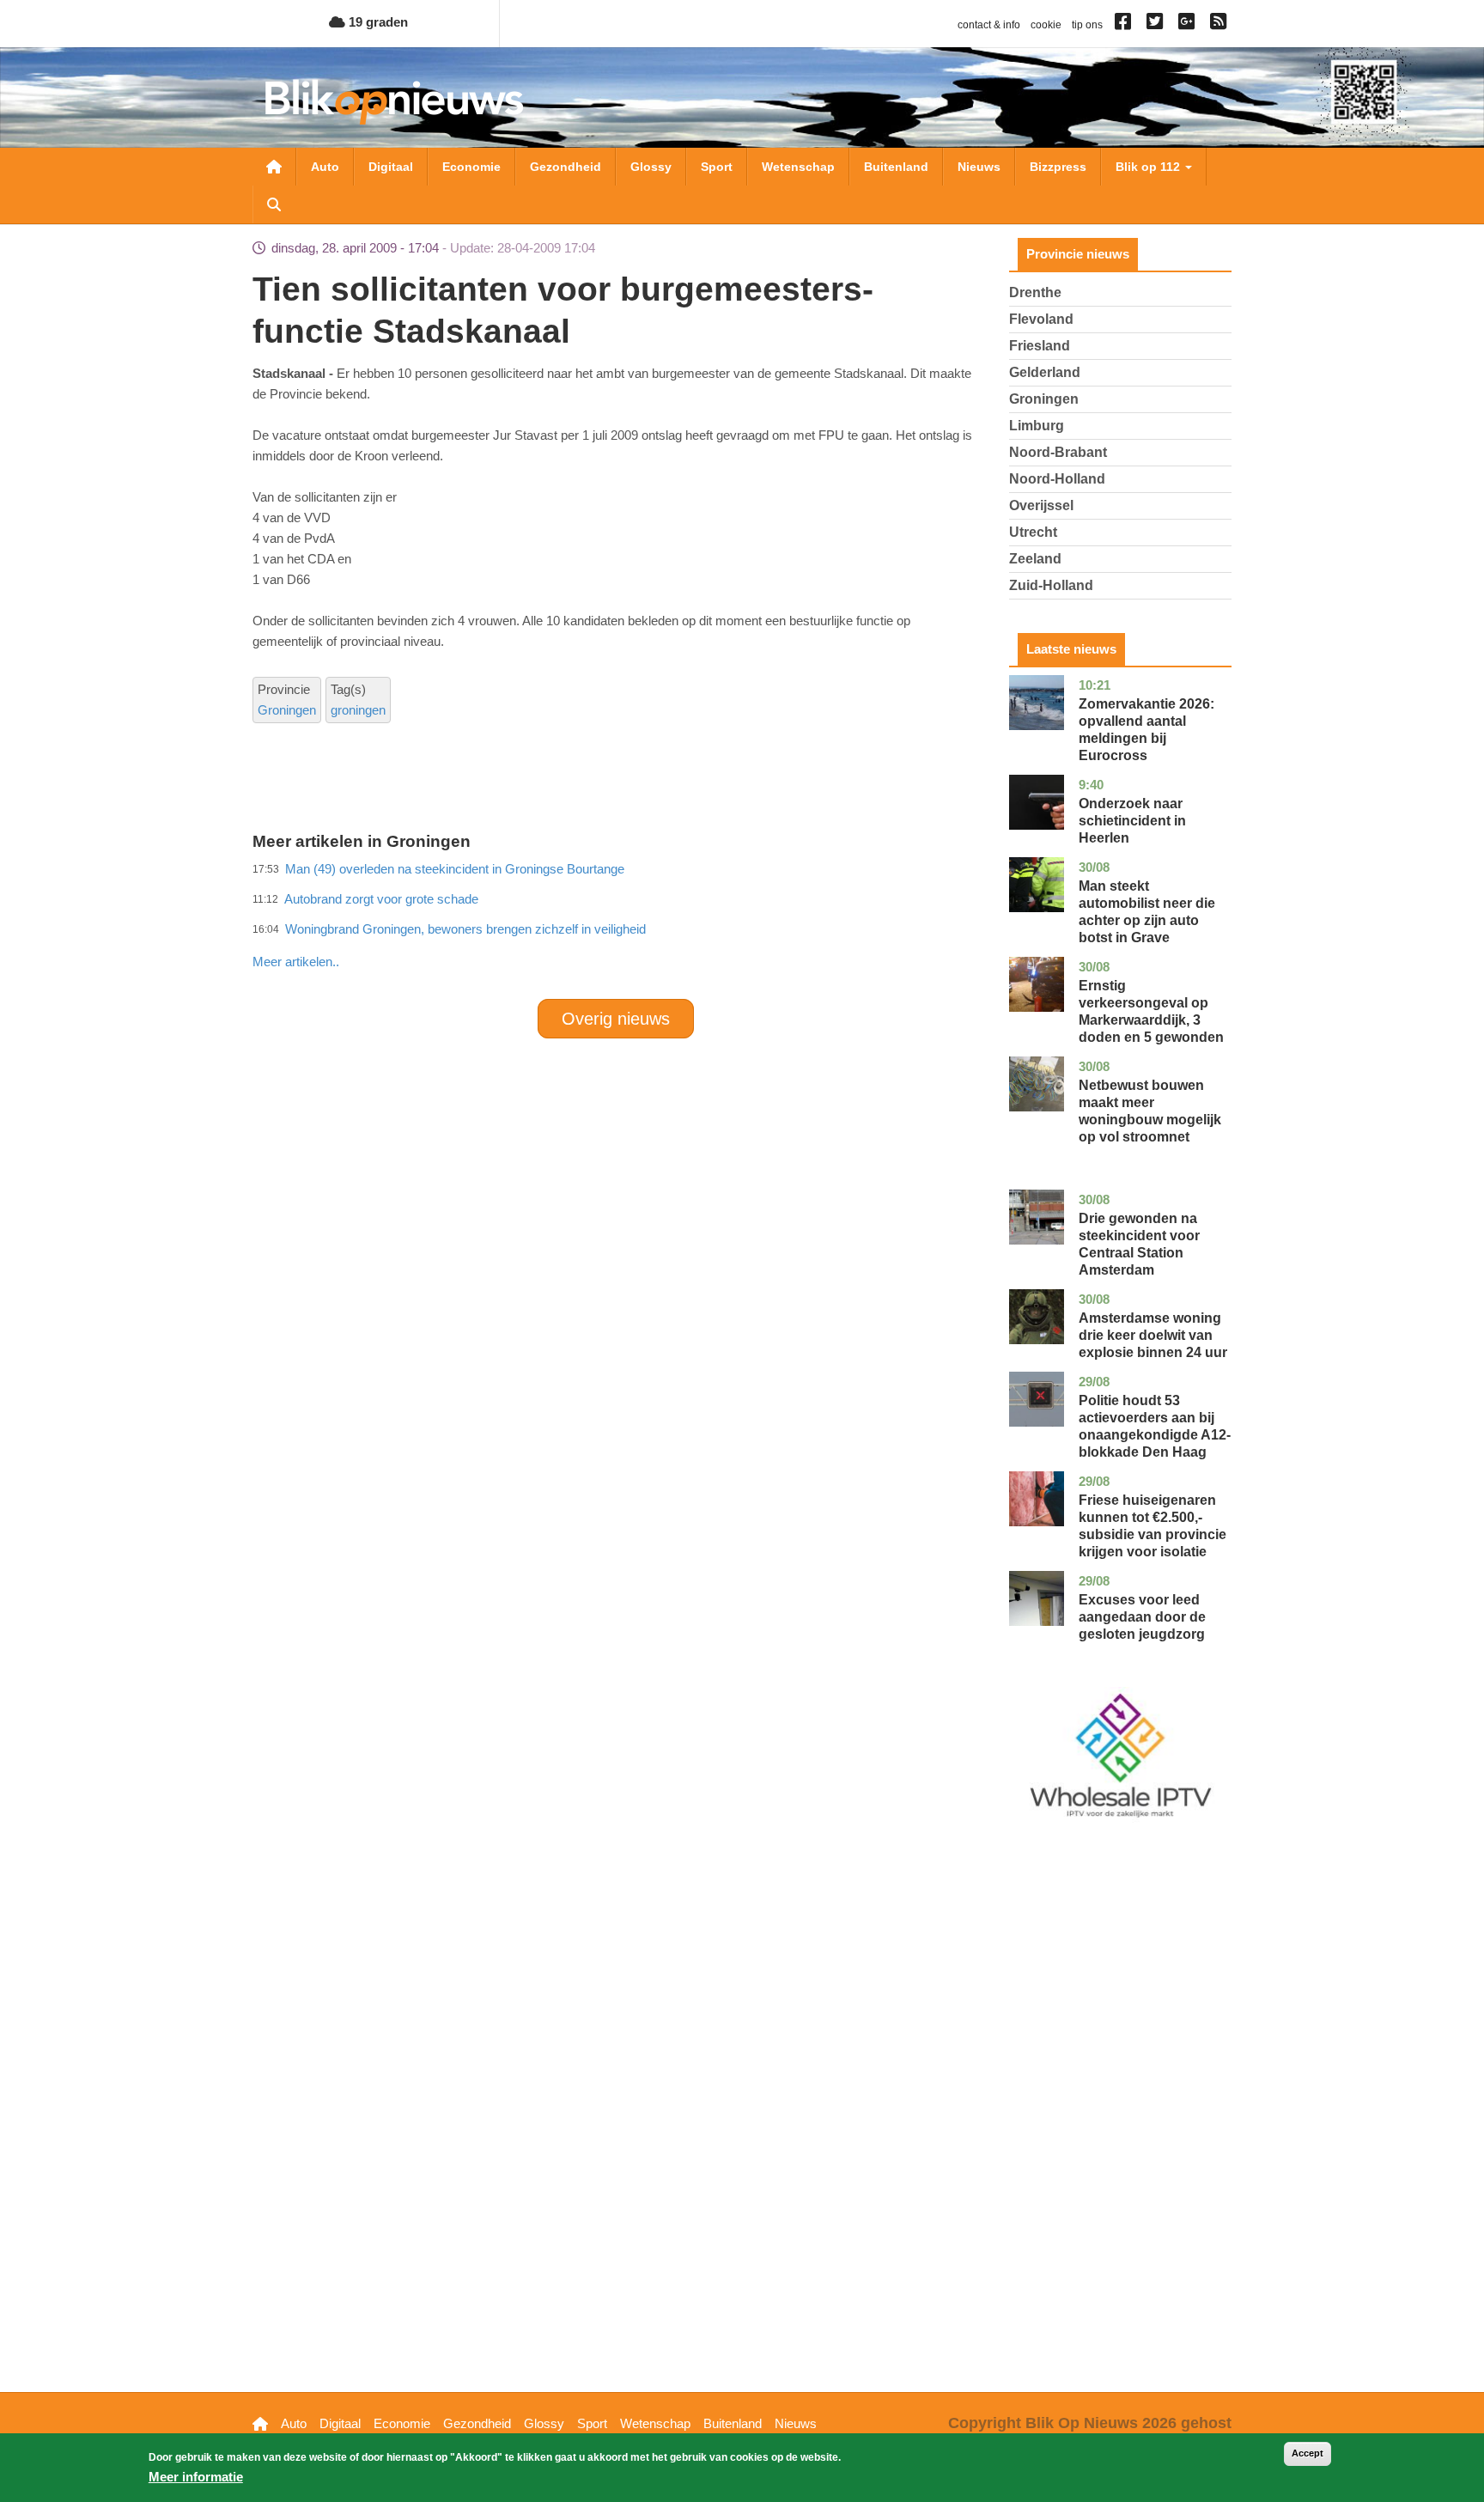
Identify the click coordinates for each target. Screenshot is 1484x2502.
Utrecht (1033, 532)
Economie (471, 167)
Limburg (1037, 426)
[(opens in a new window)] (1125, 25)
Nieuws (979, 167)
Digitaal (391, 167)
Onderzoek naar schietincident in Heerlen (1132, 821)
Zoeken (274, 204)
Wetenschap (798, 167)
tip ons (1087, 25)
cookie (1046, 25)
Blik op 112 (1149, 167)
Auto (325, 167)
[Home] (394, 102)
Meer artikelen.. (296, 962)
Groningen (287, 710)
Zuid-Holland (1051, 585)
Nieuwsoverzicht (274, 167)
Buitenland (896, 167)
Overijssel (1041, 505)
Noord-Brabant (1058, 452)
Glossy (651, 167)
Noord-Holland (1057, 479)
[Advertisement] (616, 924)
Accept (1308, 2453)
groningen (358, 710)
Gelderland (1045, 372)
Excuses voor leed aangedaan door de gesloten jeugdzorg (1142, 1617)
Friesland (1040, 346)
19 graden (377, 22)
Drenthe (1035, 292)
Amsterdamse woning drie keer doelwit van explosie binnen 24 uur (1153, 1335)
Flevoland (1041, 319)
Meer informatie (196, 2477)
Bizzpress (1058, 167)
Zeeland (1035, 559)
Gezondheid (566, 167)
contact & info (989, 25)
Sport (717, 167)
